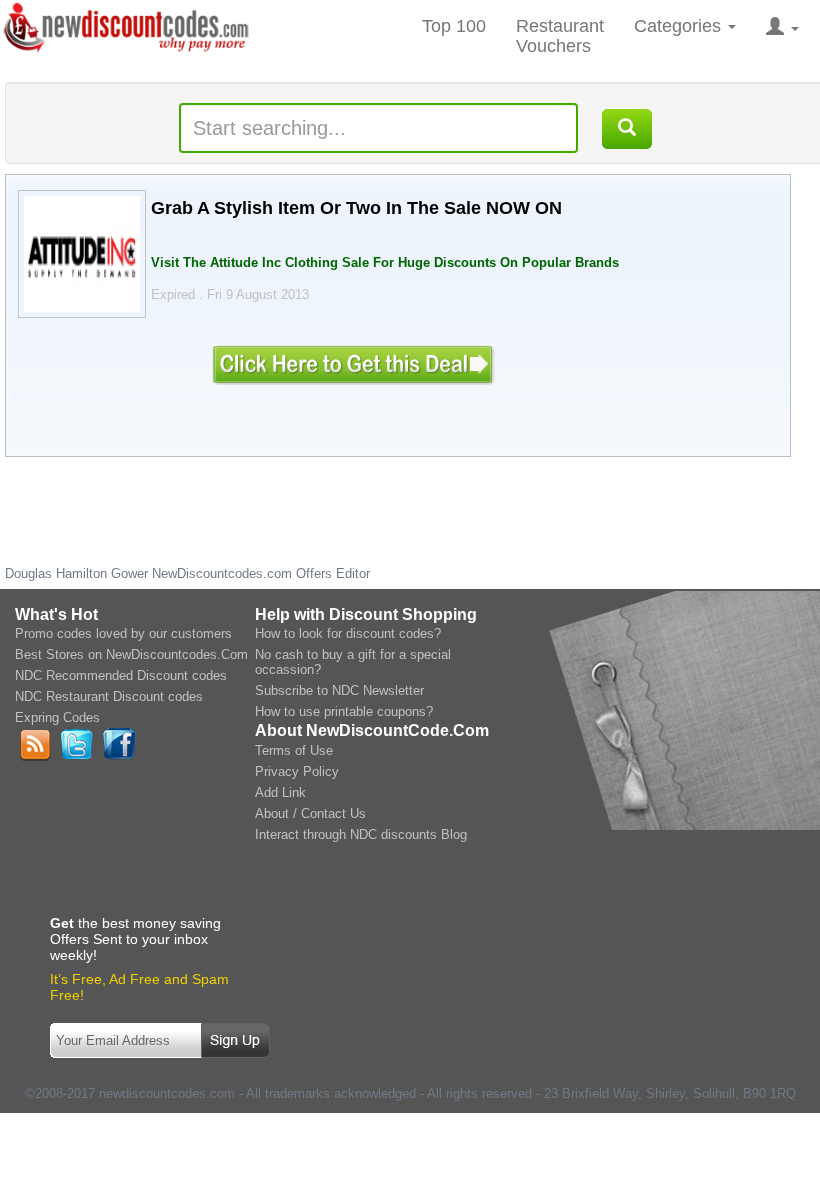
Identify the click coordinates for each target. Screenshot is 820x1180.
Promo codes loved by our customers (123, 633)
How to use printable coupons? (344, 711)
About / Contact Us (310, 813)
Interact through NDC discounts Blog (361, 834)
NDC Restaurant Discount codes (109, 696)
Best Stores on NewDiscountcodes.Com (131, 654)
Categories (680, 26)
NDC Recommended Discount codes (121, 675)
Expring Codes (57, 717)
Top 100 (454, 26)
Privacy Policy (297, 771)
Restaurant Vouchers (560, 36)
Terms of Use (294, 750)
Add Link (280, 792)
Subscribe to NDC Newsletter (339, 690)
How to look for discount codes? (348, 633)
